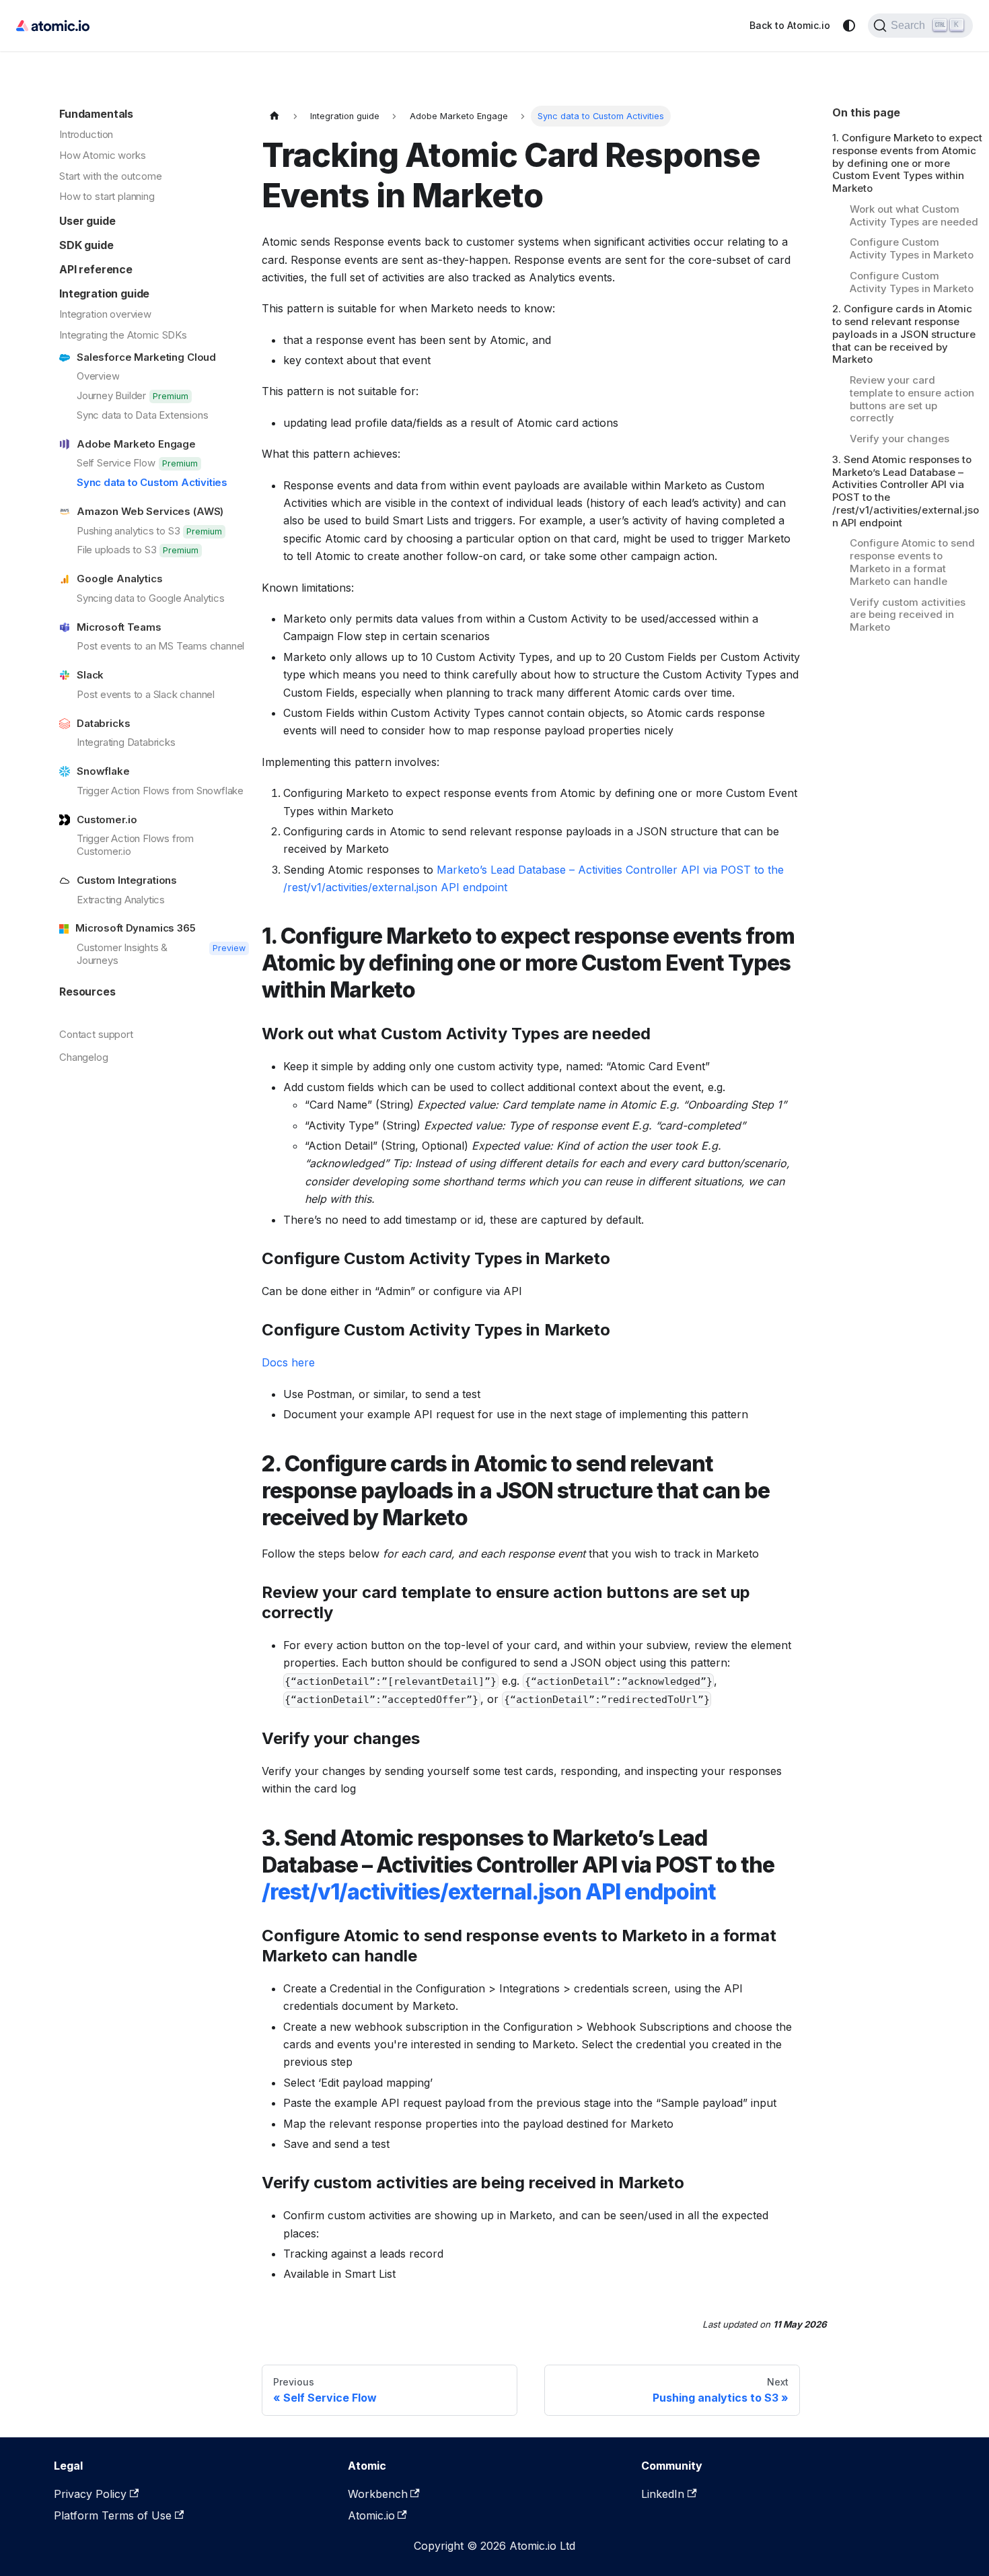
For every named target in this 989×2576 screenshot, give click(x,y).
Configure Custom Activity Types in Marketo (912, 249)
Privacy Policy (90, 2494)
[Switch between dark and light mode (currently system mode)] (849, 26)
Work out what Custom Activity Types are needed (914, 216)
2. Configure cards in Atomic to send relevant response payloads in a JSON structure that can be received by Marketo (904, 335)
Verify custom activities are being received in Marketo (908, 615)
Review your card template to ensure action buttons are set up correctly (912, 399)
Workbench (378, 2494)
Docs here (288, 1362)
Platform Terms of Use (113, 2515)
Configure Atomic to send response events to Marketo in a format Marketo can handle (912, 563)
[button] (154, 218)
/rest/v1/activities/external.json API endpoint (489, 1892)
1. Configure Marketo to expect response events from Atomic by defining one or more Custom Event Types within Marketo (907, 163)
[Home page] (274, 116)
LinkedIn (663, 2494)
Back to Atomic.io (790, 25)
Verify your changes (900, 439)
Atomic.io (371, 2515)
